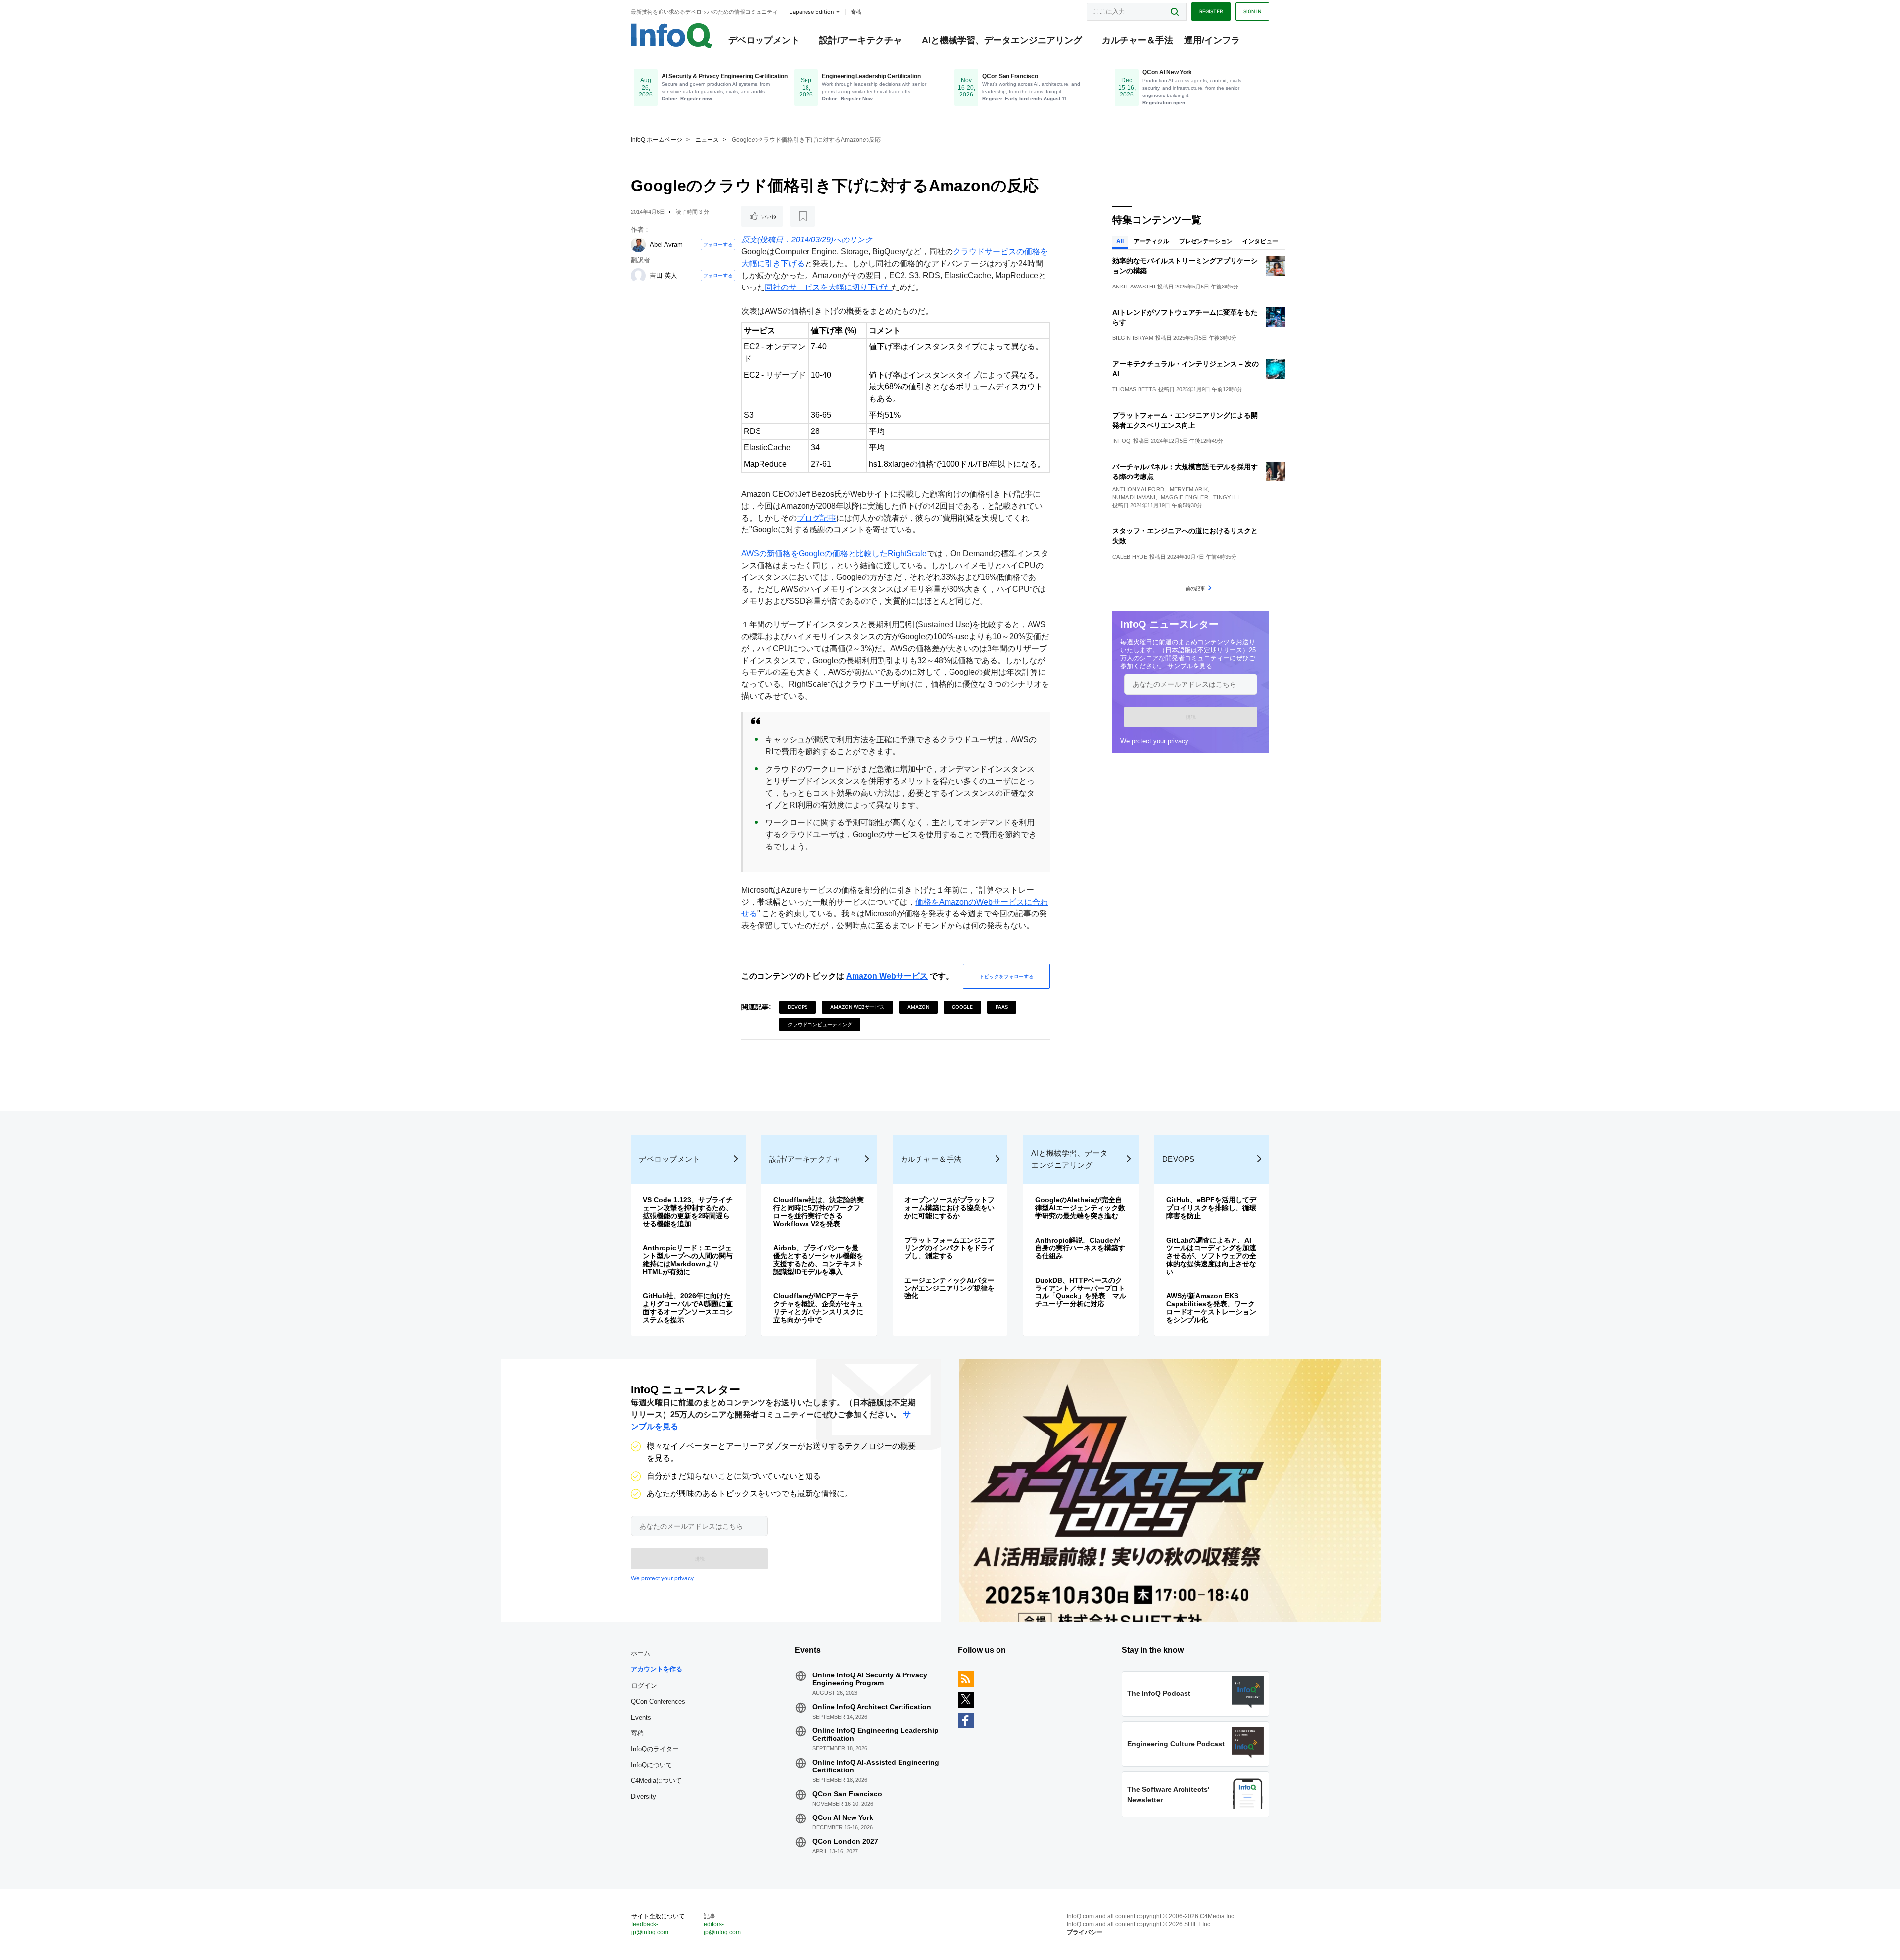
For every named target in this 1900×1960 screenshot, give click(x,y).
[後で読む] (803, 216)
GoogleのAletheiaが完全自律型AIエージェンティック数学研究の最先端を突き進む (1080, 1208)
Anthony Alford (1138, 489)
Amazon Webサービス (887, 976)
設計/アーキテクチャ (861, 40)
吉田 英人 (664, 275)
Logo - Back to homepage (672, 36)
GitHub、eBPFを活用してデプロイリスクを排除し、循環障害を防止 (1211, 1208)
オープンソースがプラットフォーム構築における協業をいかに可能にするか (950, 1208)
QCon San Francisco (847, 1794)
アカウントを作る (657, 1669)
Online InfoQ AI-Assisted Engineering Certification (876, 1766)
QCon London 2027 (845, 1841)
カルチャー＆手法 (1138, 40)
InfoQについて (652, 1765)
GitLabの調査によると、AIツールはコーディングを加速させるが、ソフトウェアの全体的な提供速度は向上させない (1211, 1256)
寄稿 (637, 1733)
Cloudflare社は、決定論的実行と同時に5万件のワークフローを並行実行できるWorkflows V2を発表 (819, 1212)
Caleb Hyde (1130, 557)
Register (1211, 11)
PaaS (1002, 1007)
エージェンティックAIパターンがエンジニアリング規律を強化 (950, 1288)
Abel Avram (666, 245)
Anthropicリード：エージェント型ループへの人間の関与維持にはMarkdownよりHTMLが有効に (688, 1260)
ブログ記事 (816, 518)
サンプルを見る (1190, 666)
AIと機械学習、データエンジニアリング (1002, 40)
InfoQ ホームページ (657, 140)
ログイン (644, 1685)
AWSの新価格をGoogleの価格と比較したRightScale (834, 553)
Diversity (643, 1796)
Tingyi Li (1226, 497)
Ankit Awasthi (1134, 287)
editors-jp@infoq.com (722, 1928)
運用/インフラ (1212, 40)
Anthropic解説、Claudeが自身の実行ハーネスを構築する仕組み (1080, 1248)
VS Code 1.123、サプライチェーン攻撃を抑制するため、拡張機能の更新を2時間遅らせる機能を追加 (688, 1212)
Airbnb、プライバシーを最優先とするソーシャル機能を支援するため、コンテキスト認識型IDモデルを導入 (818, 1260)
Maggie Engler (1185, 497)
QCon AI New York (843, 1817)
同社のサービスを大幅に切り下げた (828, 287)
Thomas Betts (1134, 389)
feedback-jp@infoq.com (650, 1928)
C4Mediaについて (656, 1781)
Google (962, 1007)
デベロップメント (764, 40)
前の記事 (1195, 588)
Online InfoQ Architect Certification (872, 1707)
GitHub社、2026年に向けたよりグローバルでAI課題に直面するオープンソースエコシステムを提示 (688, 1308)
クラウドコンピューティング (820, 1024)
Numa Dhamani (1134, 497)
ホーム (641, 1653)
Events (641, 1717)
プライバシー (1085, 1932)
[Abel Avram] (638, 245)
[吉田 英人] (638, 276)
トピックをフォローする (1006, 976)
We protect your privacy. (1155, 741)
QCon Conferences (658, 1701)
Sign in (1252, 11)
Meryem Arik (1189, 489)
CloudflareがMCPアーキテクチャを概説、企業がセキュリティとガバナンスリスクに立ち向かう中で (818, 1308)
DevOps (798, 1007)
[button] (1191, 717)
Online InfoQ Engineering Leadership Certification (876, 1734)
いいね (769, 216)
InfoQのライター (655, 1749)
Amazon (918, 1007)
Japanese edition (812, 12)
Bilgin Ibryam (1133, 338)
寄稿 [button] (856, 12)
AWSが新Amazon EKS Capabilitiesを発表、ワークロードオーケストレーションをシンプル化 (1211, 1308)
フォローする (718, 244)
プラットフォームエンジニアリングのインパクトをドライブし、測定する (950, 1248)
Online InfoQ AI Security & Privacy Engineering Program (870, 1679)
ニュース (707, 140)
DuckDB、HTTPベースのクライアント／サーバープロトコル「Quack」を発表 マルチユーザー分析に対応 (1081, 1292)
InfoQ (1122, 441)
